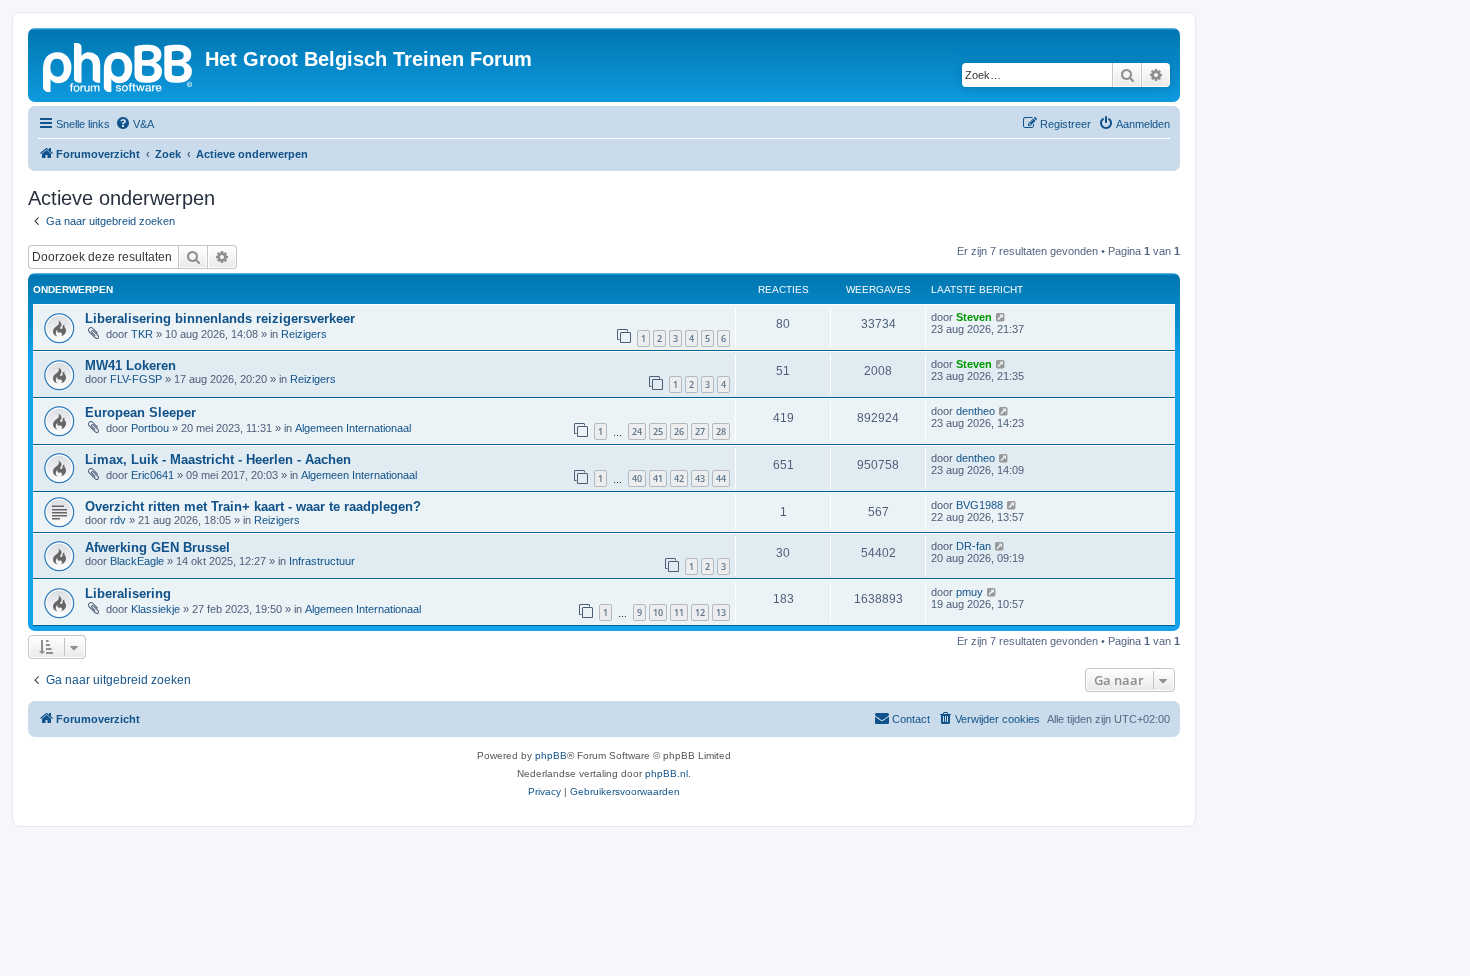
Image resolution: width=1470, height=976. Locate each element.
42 (679, 478)
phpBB (551, 755)
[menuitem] (134, 124)
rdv (118, 520)
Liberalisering (128, 593)
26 (679, 431)
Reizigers (304, 334)
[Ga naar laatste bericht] (1001, 317)
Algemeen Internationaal (353, 428)
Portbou (150, 428)
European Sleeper (140, 412)
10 (658, 612)
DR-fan (973, 546)
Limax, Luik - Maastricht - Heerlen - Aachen (218, 459)
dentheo (975, 411)
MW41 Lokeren (130, 365)
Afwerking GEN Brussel (157, 547)
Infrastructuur (322, 561)
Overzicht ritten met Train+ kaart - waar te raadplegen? (253, 506)
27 (700, 431)
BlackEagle (137, 561)
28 (721, 431)
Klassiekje (155, 609)
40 (637, 478)
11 (679, 612)
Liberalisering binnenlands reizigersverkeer (220, 318)
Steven (974, 317)
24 (637, 431)
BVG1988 (979, 505)
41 (658, 478)
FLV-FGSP (136, 379)
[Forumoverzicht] (119, 65)
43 (700, 478)
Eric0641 (152, 475)
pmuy (969, 592)
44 (721, 478)
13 (721, 612)
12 (700, 612)
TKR (142, 334)
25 (658, 431)
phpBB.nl (666, 773)
